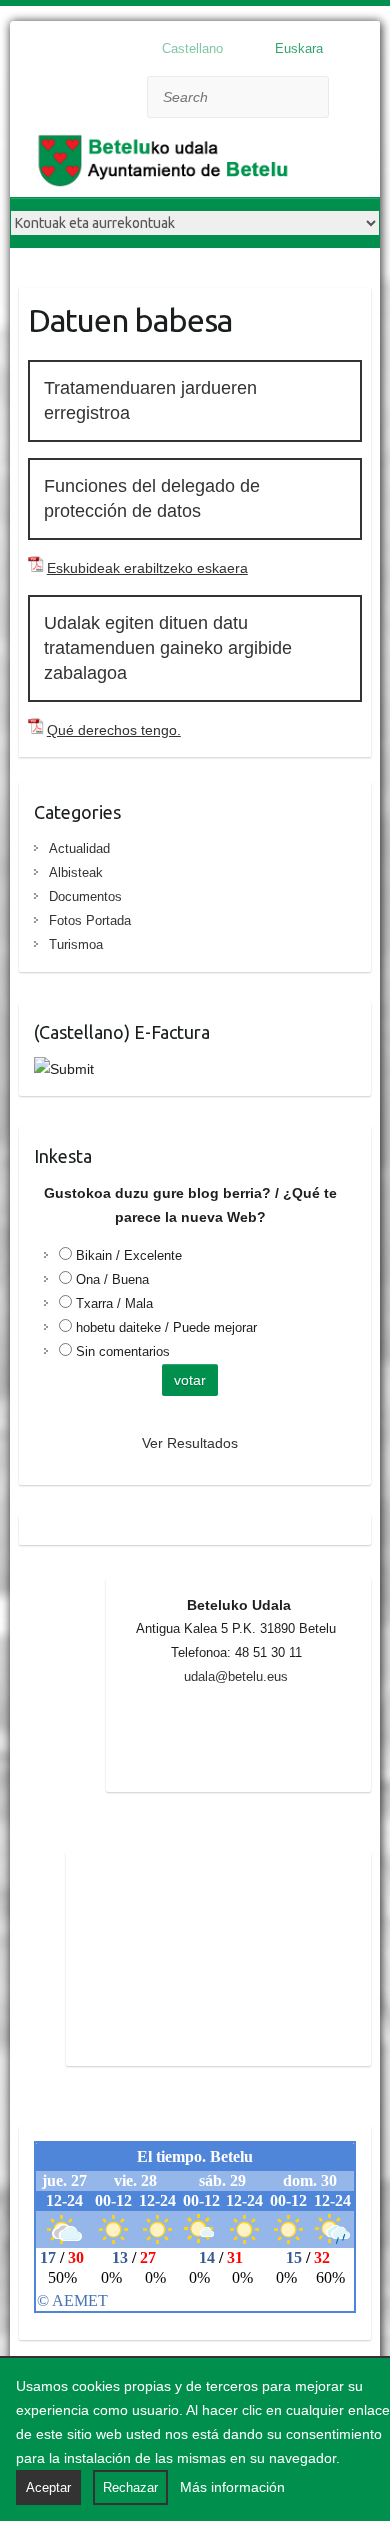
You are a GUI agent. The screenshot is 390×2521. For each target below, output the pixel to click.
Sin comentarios (123, 1351)
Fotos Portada (90, 920)
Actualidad (79, 848)
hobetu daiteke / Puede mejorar (166, 1327)
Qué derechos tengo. (114, 730)
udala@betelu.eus (236, 1676)
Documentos (85, 896)
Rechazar (130, 2487)
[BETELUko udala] (170, 165)
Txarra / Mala (114, 1303)
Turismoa (76, 944)
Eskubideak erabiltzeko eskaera (147, 568)
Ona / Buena (112, 1279)
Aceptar (48, 2487)
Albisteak (76, 872)
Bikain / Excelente (129, 1255)
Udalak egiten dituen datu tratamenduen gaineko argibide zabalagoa (168, 648)
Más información (232, 2487)
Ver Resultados (190, 1443)
